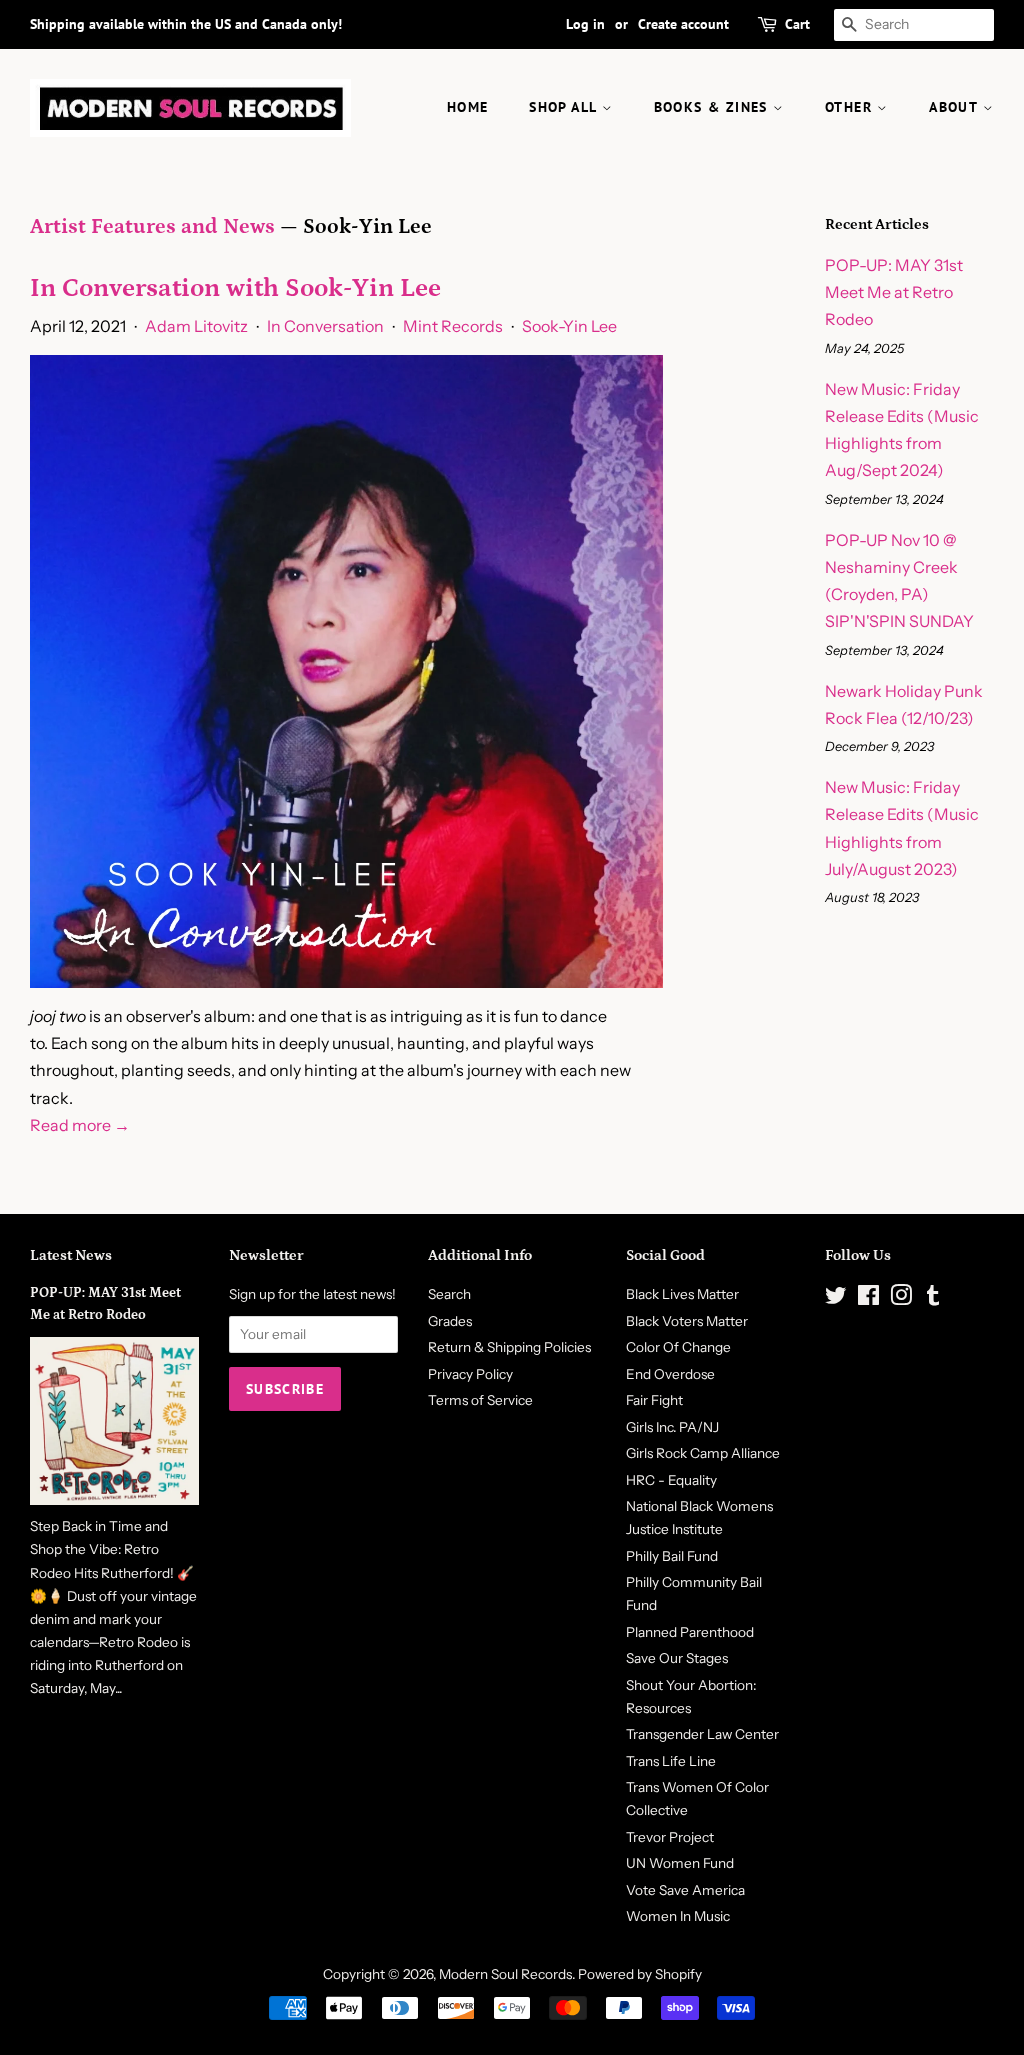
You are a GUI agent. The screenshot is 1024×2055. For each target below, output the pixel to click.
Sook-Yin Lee (569, 326)
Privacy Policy (470, 1374)
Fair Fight (654, 1400)
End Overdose (670, 1374)
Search (449, 1294)
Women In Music (678, 1916)
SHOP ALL (565, 107)
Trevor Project (670, 1837)
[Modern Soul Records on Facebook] (868, 1299)
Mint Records (453, 326)
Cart (797, 24)
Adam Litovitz (196, 326)
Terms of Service (480, 1400)
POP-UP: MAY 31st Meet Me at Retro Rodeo (894, 292)
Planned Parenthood (690, 1632)
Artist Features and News (152, 227)
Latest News (71, 1255)
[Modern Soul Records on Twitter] (836, 1299)
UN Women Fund (680, 1863)
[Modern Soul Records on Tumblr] (933, 1299)
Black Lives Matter (682, 1294)
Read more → (80, 1125)
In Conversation (325, 326)
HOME (468, 107)
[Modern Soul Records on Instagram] (901, 1299)
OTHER (851, 107)
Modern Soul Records (505, 1974)
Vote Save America (685, 1890)
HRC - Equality (671, 1480)
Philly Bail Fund (672, 1556)
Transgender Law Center (702, 1734)
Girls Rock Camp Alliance (703, 1453)
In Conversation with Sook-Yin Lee (235, 288)
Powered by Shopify (640, 1974)
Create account (683, 24)
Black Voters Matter (687, 1321)
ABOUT (955, 107)
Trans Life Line (671, 1761)
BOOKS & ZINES (714, 107)
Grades (450, 1321)
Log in (585, 24)
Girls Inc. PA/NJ (672, 1427)
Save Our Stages (677, 1658)
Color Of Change (678, 1347)
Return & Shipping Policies (509, 1347)
